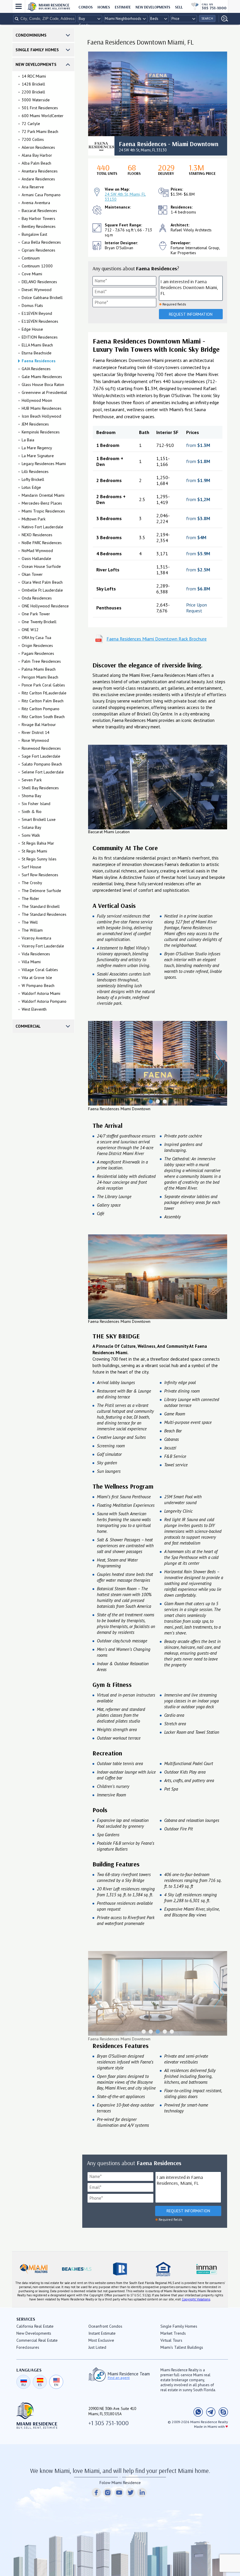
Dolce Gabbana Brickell (42, 298)
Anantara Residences (40, 171)
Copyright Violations (196, 2299)
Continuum (31, 258)
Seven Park (32, 780)
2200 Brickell (33, 92)
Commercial (28, 1026)
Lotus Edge (31, 487)
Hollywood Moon (37, 400)
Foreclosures (28, 2347)
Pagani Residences (38, 653)
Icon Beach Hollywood (41, 416)
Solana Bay (31, 827)
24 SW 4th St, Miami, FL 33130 (125, 197)
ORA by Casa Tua (36, 638)
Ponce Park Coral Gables (43, 685)
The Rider (30, 898)
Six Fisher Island (36, 804)
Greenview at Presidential (44, 392)
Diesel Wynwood (37, 290)
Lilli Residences (35, 472)
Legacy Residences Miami (44, 464)
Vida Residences (36, 954)
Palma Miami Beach (39, 669)
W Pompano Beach (38, 985)
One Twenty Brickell (39, 622)
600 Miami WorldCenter (43, 116)
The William (32, 930)
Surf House (31, 867)
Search (207, 18)
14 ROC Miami (34, 76)
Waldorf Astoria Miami (41, 993)
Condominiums (31, 35)
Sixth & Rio (32, 812)
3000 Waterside (36, 100)
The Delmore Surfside (41, 891)
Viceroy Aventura (36, 938)
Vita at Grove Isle (37, 978)
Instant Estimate (102, 2333)
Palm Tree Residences (41, 661)
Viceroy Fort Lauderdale (43, 946)
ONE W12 (30, 630)
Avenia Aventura (36, 203)
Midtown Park (34, 519)
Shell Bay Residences (40, 788)
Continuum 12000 (37, 266)
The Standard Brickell (41, 906)
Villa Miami (31, 962)
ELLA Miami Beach (37, 345)
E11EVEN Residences (40, 321)
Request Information (191, 314)
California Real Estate (35, 2326)
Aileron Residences (38, 147)
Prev (96, 1064)
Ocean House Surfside (41, 566)
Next (219, 1064)
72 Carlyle (31, 124)
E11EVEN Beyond (37, 313)
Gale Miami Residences (42, 377)
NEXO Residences (37, 535)
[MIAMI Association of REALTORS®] (34, 2269)
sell (179, 7)
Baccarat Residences (39, 211)
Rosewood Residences (41, 748)
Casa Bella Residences (41, 242)
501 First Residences (40, 108)
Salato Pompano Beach (42, 764)
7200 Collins (33, 139)
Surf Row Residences (40, 875)
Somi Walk (31, 835)
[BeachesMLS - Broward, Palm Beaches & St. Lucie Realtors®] (77, 2269)
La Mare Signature (38, 456)
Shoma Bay (31, 796)
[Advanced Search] (223, 19)
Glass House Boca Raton (43, 385)
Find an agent (119, 2378)
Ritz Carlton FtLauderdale (44, 693)
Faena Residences (39, 361)
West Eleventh (34, 1009)
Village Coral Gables (40, 970)
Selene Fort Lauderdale (43, 772)
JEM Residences (35, 424)
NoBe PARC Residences (42, 543)
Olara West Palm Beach (42, 582)
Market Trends (173, 2333)
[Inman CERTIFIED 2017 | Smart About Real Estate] (206, 2269)
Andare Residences (38, 179)
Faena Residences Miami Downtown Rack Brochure (157, 639)
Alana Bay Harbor (37, 155)
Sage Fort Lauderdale (41, 756)
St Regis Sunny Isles (39, 859)
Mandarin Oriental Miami (43, 495)
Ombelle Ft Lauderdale (42, 590)
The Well (30, 922)
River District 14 (36, 732)
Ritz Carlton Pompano (41, 709)
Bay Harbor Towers (38, 218)
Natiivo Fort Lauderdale (42, 527)
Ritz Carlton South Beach (43, 717)
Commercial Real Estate (37, 2340)
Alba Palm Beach (36, 163)
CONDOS (86, 7)
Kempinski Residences (41, 432)
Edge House (32, 329)
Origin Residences (37, 645)
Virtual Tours (171, 2340)
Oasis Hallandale (36, 558)
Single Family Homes (37, 50)
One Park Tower (36, 614)
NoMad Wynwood (37, 551)
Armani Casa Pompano (41, 195)
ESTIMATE (123, 7)
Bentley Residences (39, 226)
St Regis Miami (34, 851)
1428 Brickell (33, 84)
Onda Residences (37, 598)
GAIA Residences (36, 369)
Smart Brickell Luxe (39, 819)
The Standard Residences (44, 914)
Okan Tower (32, 574)
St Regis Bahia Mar (38, 843)
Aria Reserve (33, 187)
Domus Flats (32, 305)
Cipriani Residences (38, 250)
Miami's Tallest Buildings (182, 2347)
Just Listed (97, 2347)
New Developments (153, 7)
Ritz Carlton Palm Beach (43, 701)
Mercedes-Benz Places (42, 503)
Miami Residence (54, 6)
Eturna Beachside (37, 353)
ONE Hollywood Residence (45, 606)
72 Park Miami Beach (40, 131)
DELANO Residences (39, 282)
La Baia (28, 440)
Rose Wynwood (35, 740)
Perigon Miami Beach (40, 677)
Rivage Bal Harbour (39, 725)
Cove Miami (32, 274)
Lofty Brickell (33, 479)
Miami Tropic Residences (43, 511)
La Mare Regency (37, 448)
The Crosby (32, 883)
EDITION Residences (40, 337)
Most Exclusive (101, 2340)
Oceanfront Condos (105, 2326)
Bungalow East (34, 234)
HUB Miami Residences (42, 408)
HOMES (104, 7)
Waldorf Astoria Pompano (44, 1001)
